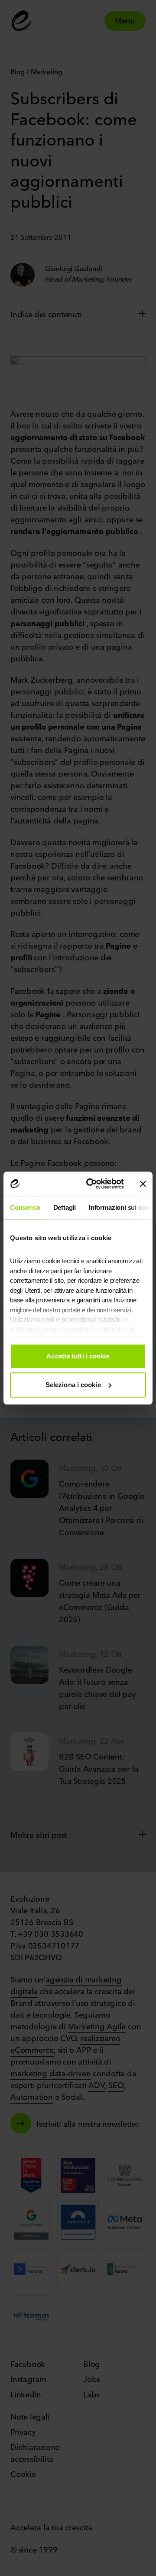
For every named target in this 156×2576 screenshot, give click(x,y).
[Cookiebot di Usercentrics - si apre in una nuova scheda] (91, 1184)
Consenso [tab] (25, 1207)
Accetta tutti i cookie (78, 1356)
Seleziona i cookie (73, 1385)
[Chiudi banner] (143, 1184)
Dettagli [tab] (65, 1207)
